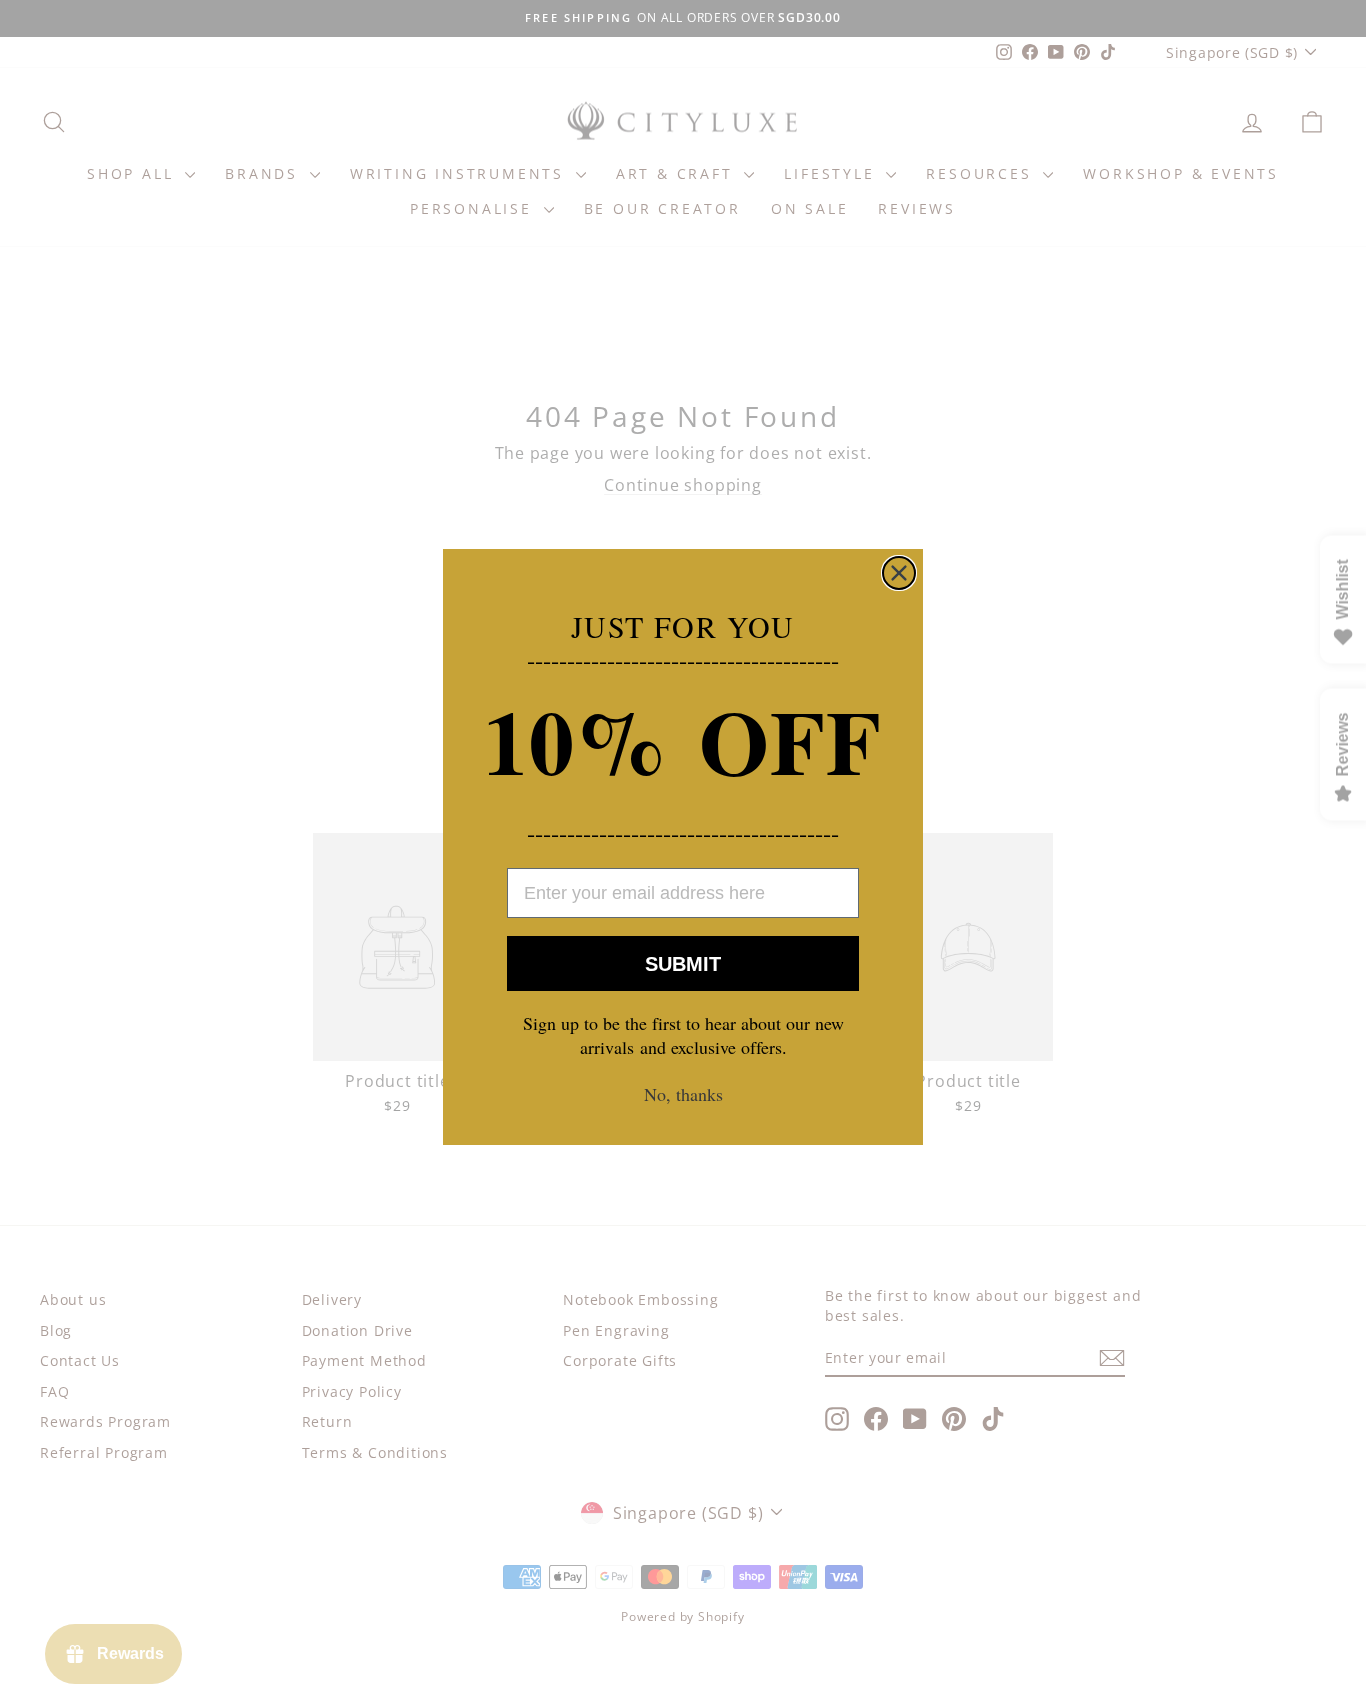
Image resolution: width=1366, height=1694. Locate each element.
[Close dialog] (899, 573)
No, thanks (683, 1094)
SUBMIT (683, 964)
